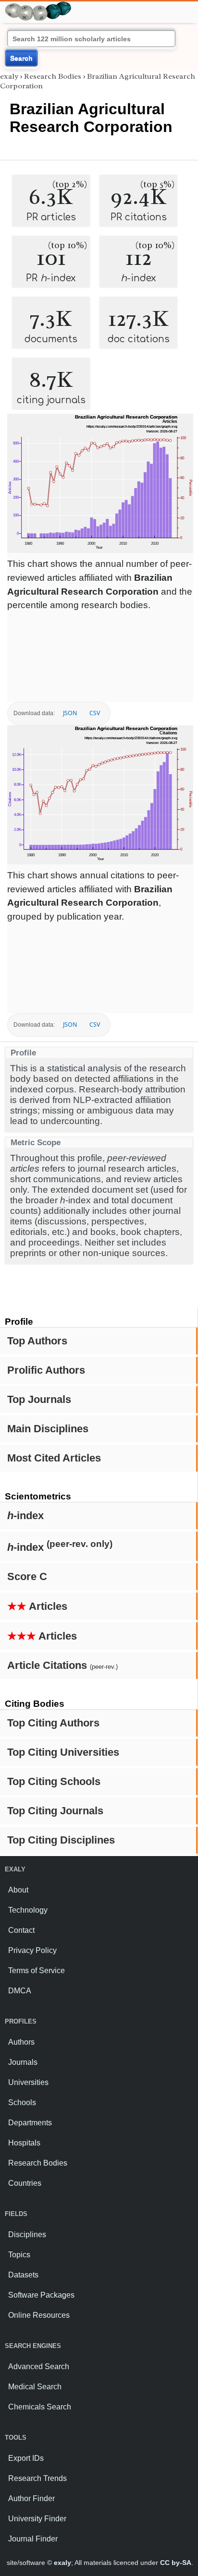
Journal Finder (33, 2539)
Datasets (23, 2275)
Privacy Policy (32, 1950)
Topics (19, 2255)
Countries (25, 2183)
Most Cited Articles (54, 1458)
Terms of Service (37, 1971)
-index (25, 1516)
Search (21, 58)
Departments (30, 2123)
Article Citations (62, 1665)
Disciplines (27, 2235)
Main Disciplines (48, 1429)
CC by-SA (176, 2563)
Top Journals (39, 1399)
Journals (23, 2062)
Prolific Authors (46, 1370)
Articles (37, 1606)
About (18, 1890)
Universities (28, 2082)
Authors (21, 2042)
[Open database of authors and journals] (38, 6)
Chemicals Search (40, 2407)
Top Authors (37, 1341)
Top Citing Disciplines (61, 1840)
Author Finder (31, 2498)
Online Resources (39, 2315)
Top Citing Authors (53, 1723)
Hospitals (24, 2143)
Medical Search (35, 2387)
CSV (95, 713)
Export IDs (26, 2458)
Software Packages (41, 2295)
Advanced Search (39, 2366)
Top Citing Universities (63, 1752)
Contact (21, 1930)
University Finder (37, 2519)
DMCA (20, 1991)
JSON (70, 713)
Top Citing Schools (54, 1781)
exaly (9, 76)
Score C (27, 1576)
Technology (28, 1910)
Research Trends (37, 2478)
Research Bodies (53, 76)
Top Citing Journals (55, 1811)
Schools (22, 2103)
